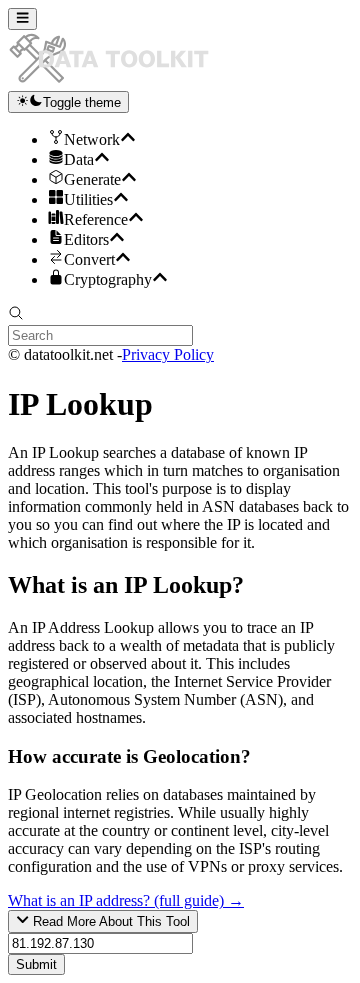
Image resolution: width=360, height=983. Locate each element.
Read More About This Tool (109, 922)
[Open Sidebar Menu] (22, 19)
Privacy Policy (168, 354)
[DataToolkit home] (118, 81)
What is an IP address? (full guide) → (126, 900)
